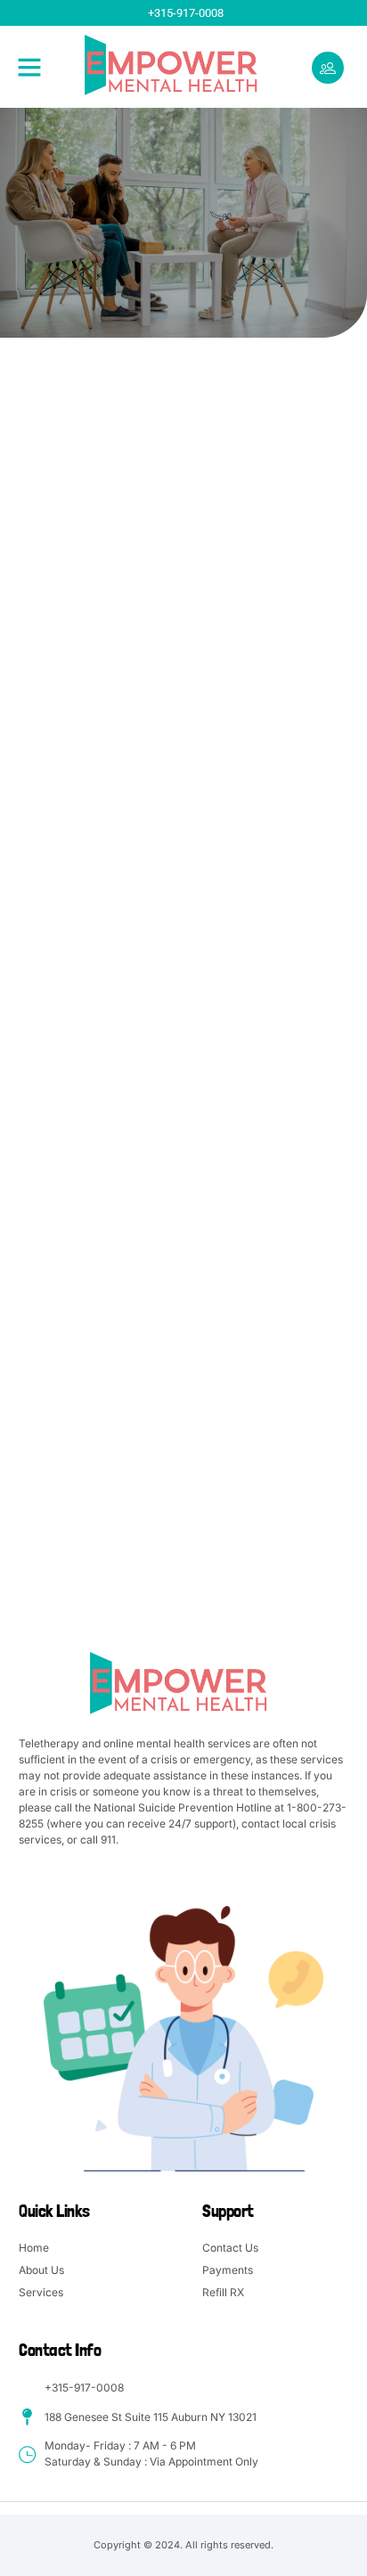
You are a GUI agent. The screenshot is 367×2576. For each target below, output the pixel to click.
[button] (29, 67)
